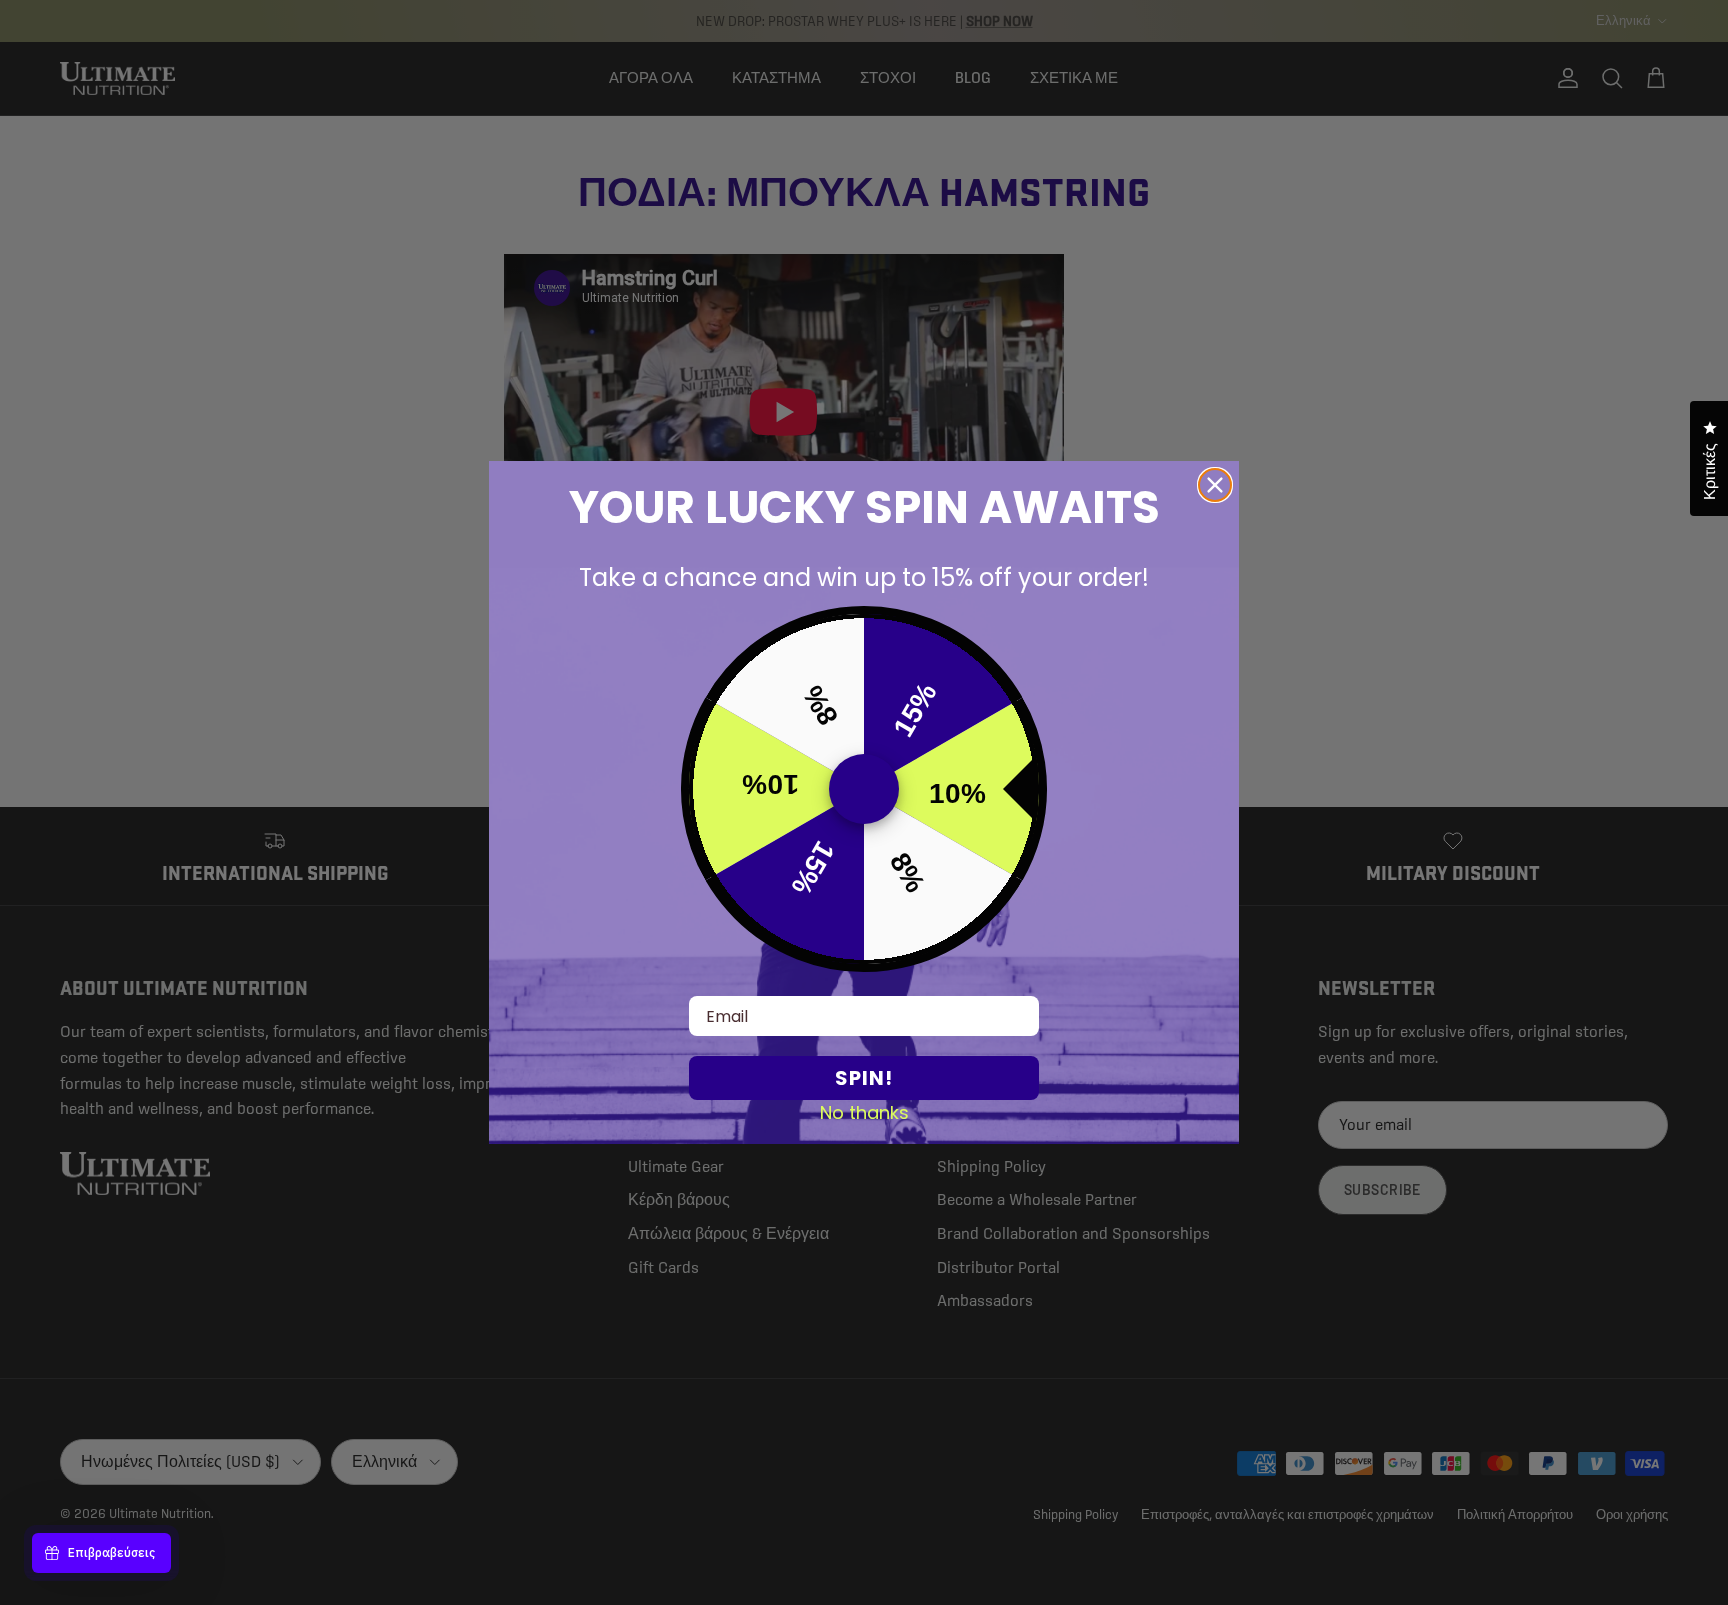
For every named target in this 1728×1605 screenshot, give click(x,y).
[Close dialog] (1215, 485)
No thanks (864, 1112)
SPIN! (864, 1078)
